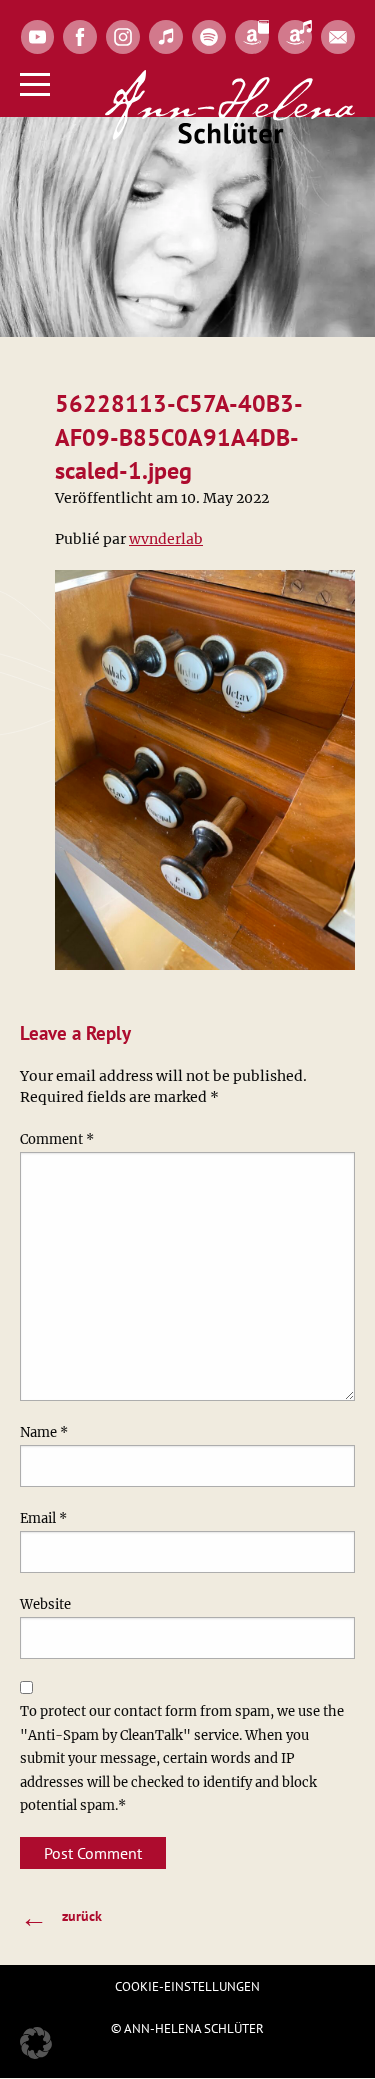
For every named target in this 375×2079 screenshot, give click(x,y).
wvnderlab (166, 539)
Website (45, 1604)
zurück (61, 1916)
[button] (36, 2043)
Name (44, 1432)
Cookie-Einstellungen (187, 1986)
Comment (57, 1139)
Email (43, 1518)
